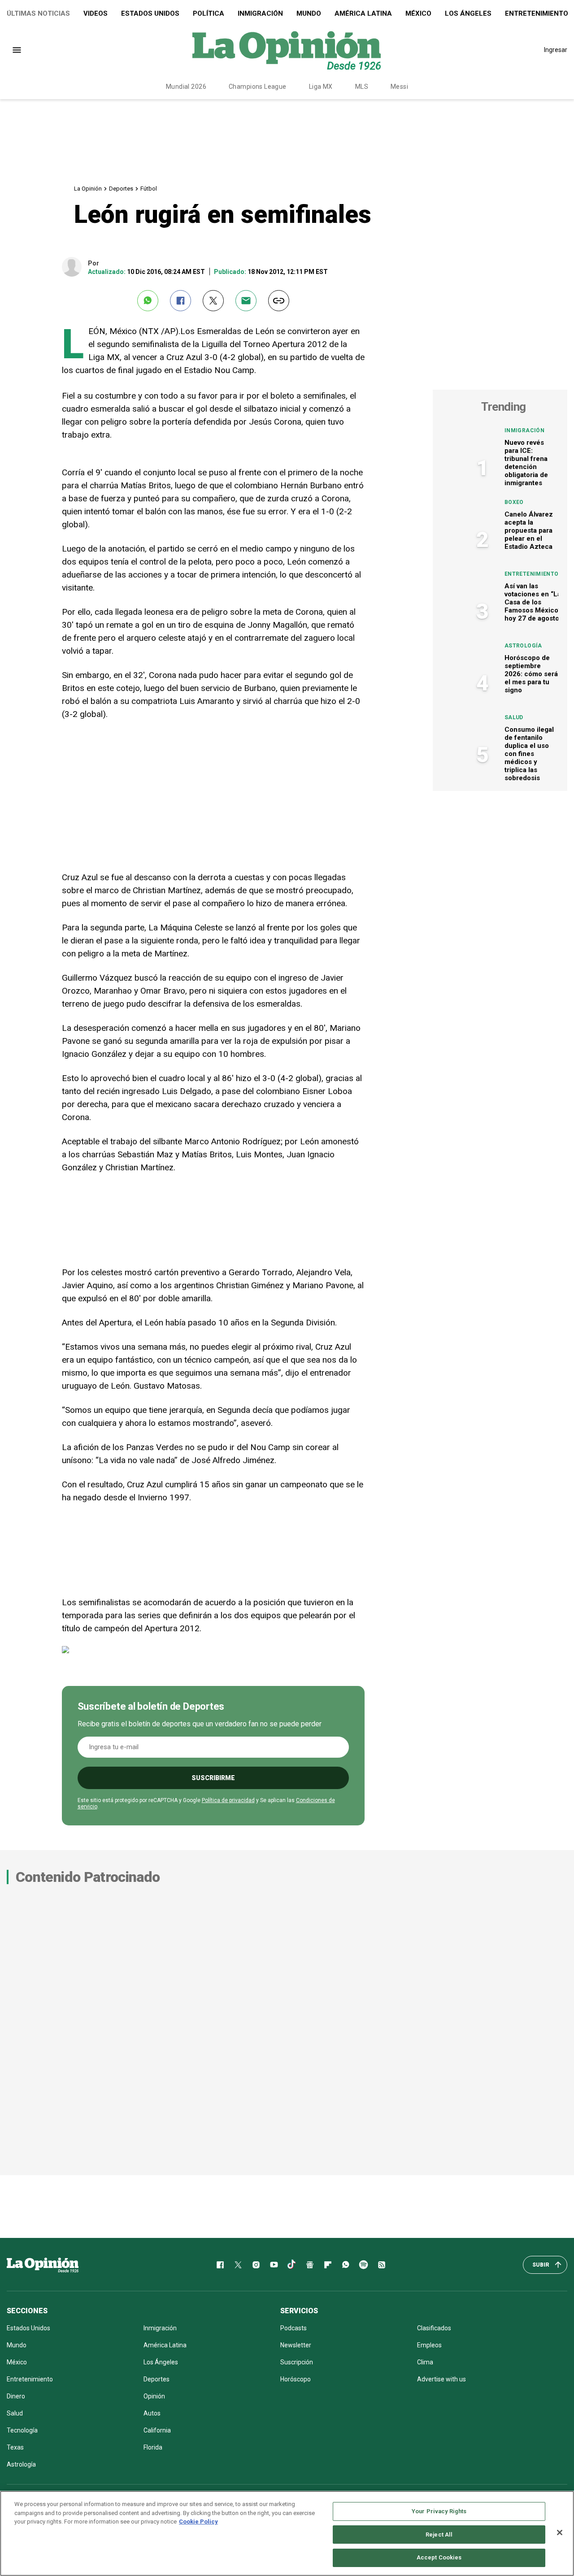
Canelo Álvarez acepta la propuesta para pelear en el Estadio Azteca (529, 530)
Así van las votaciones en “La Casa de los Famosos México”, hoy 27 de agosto (533, 602)
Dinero (16, 2396)
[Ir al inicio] (43, 2265)
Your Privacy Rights (439, 2511)
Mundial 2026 (186, 87)
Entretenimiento (531, 574)
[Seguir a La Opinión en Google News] (310, 2265)
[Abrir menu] (17, 50)
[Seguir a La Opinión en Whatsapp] (346, 2265)
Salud (514, 717)
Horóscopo (296, 2379)
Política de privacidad (228, 1800)
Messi (399, 87)
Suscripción (297, 2362)
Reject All (439, 2535)
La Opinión (88, 189)
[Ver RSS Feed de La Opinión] (382, 2265)
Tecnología (22, 2430)
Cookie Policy (198, 2522)
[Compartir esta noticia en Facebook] (180, 301)
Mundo (309, 13)
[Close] (560, 2533)
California (157, 2430)
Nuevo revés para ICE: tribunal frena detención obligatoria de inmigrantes (526, 463)
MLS (362, 87)
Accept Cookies (439, 2557)
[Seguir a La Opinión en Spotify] (364, 2265)
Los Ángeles (468, 13)
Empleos (429, 2345)
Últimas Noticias (38, 13)
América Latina (363, 13)
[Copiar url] (279, 301)
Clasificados (434, 2328)
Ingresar (556, 50)
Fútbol (149, 189)
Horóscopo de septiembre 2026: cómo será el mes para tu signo (531, 674)
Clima (425, 2362)
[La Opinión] (287, 50)
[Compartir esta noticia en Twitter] (213, 301)
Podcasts (294, 2328)
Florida (153, 2447)
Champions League (258, 87)
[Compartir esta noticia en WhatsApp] (148, 301)
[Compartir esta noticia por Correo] (246, 301)
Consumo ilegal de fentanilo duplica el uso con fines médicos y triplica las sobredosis (529, 754)
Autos (152, 2413)
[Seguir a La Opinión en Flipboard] (328, 2265)
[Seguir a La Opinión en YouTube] (274, 2265)
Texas (15, 2447)
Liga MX (321, 87)
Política (209, 13)
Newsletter (296, 2345)
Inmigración (260, 13)
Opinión (154, 2396)
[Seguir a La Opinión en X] (238, 2265)
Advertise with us (441, 2379)
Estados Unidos (150, 13)
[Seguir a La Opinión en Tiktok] (292, 2265)
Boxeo (514, 502)
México (418, 13)
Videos (96, 13)
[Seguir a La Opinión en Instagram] (256, 2265)
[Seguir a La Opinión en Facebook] (220, 2265)
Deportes (121, 189)
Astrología (523, 646)
